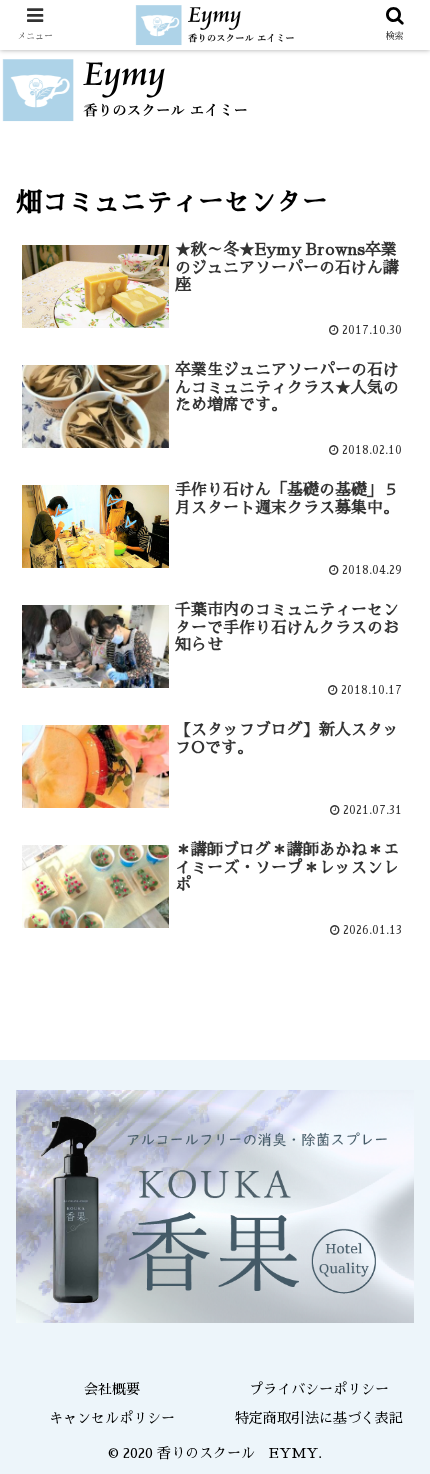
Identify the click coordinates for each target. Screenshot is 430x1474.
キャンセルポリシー (112, 1418)
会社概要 (112, 1389)
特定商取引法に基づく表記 (319, 1418)
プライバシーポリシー (319, 1389)
